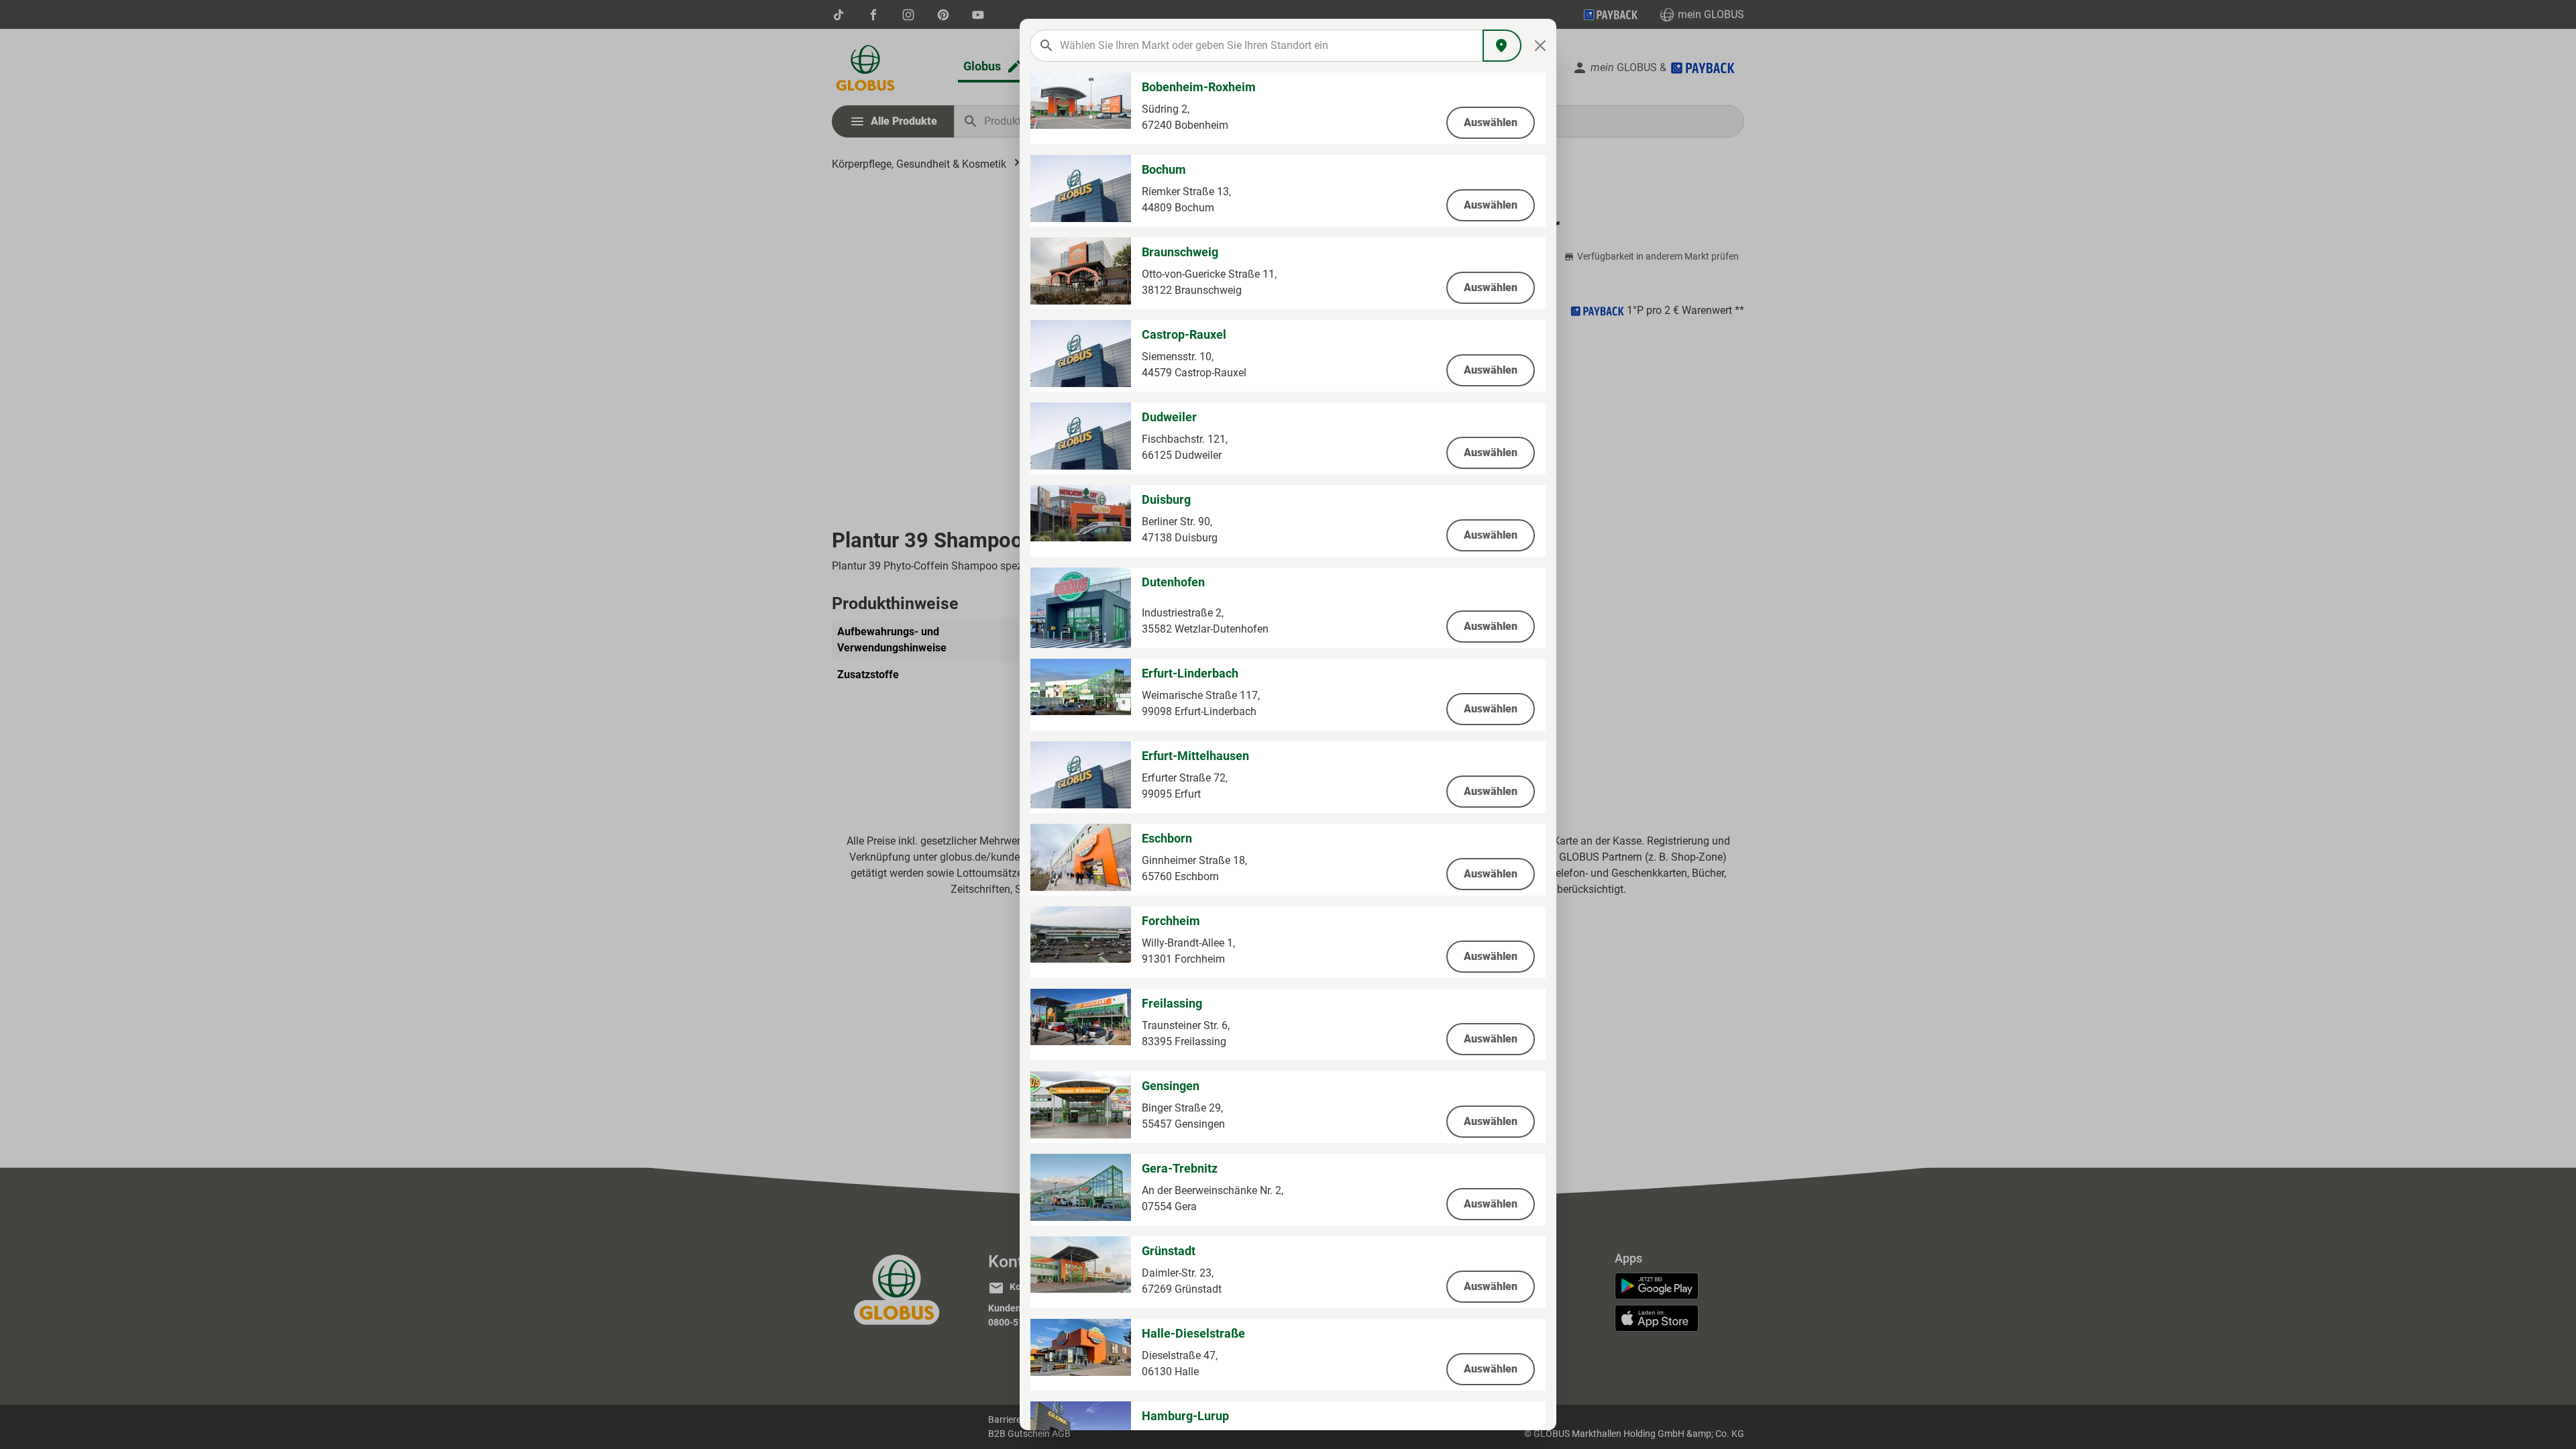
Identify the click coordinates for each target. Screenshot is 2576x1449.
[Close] (1541, 46)
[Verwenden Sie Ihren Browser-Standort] (1502, 46)
